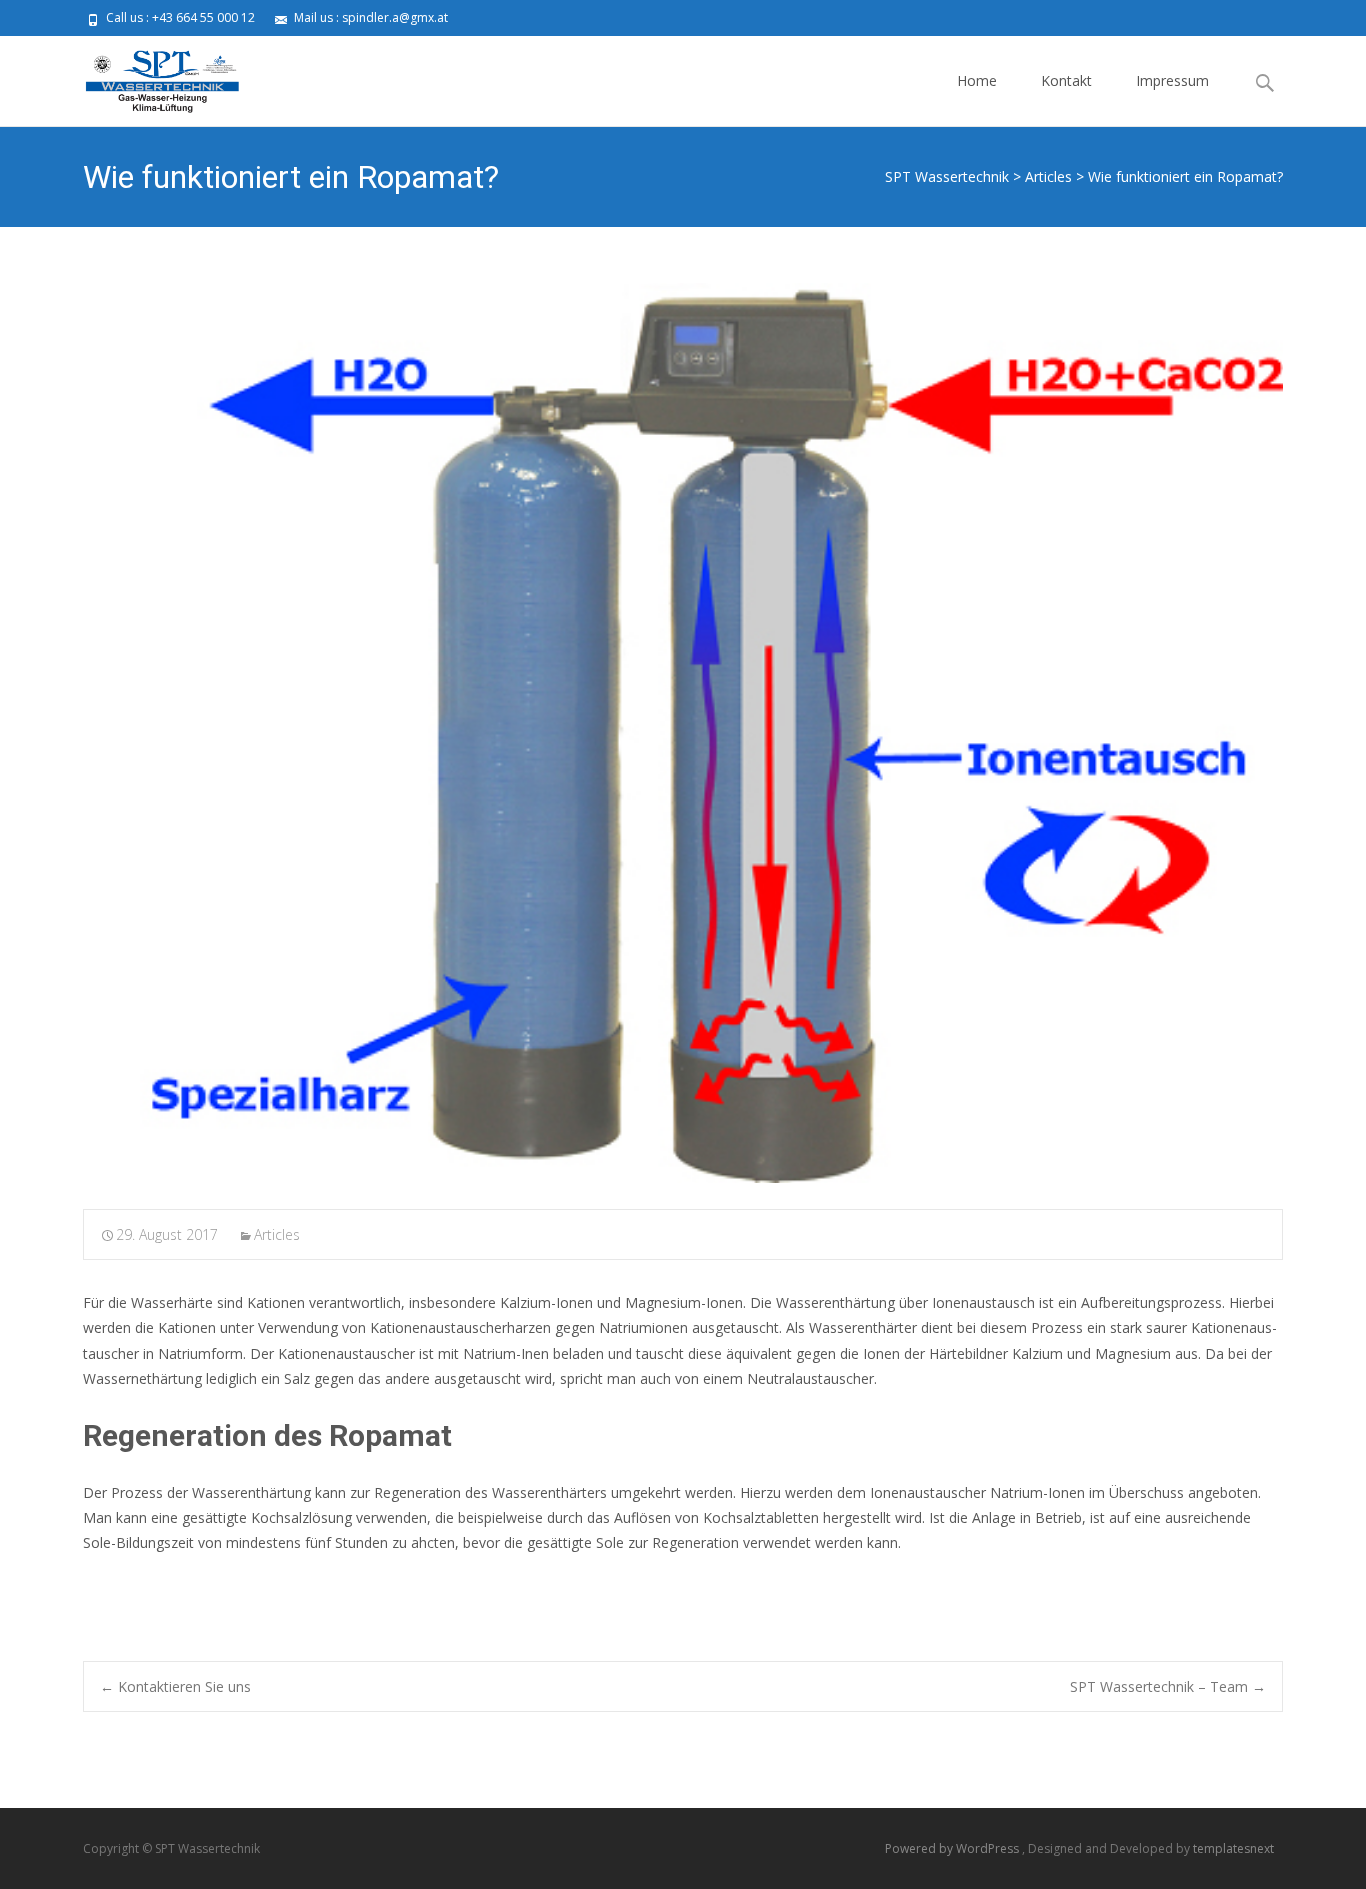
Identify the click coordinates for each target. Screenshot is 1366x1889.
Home (977, 80)
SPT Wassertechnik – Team (1168, 1686)
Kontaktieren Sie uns (175, 1686)
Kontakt (1066, 80)
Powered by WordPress (953, 1848)
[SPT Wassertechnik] (146, 76)
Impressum (1172, 80)
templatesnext (1233, 1848)
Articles (277, 1234)
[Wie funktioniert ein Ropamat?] (683, 733)
